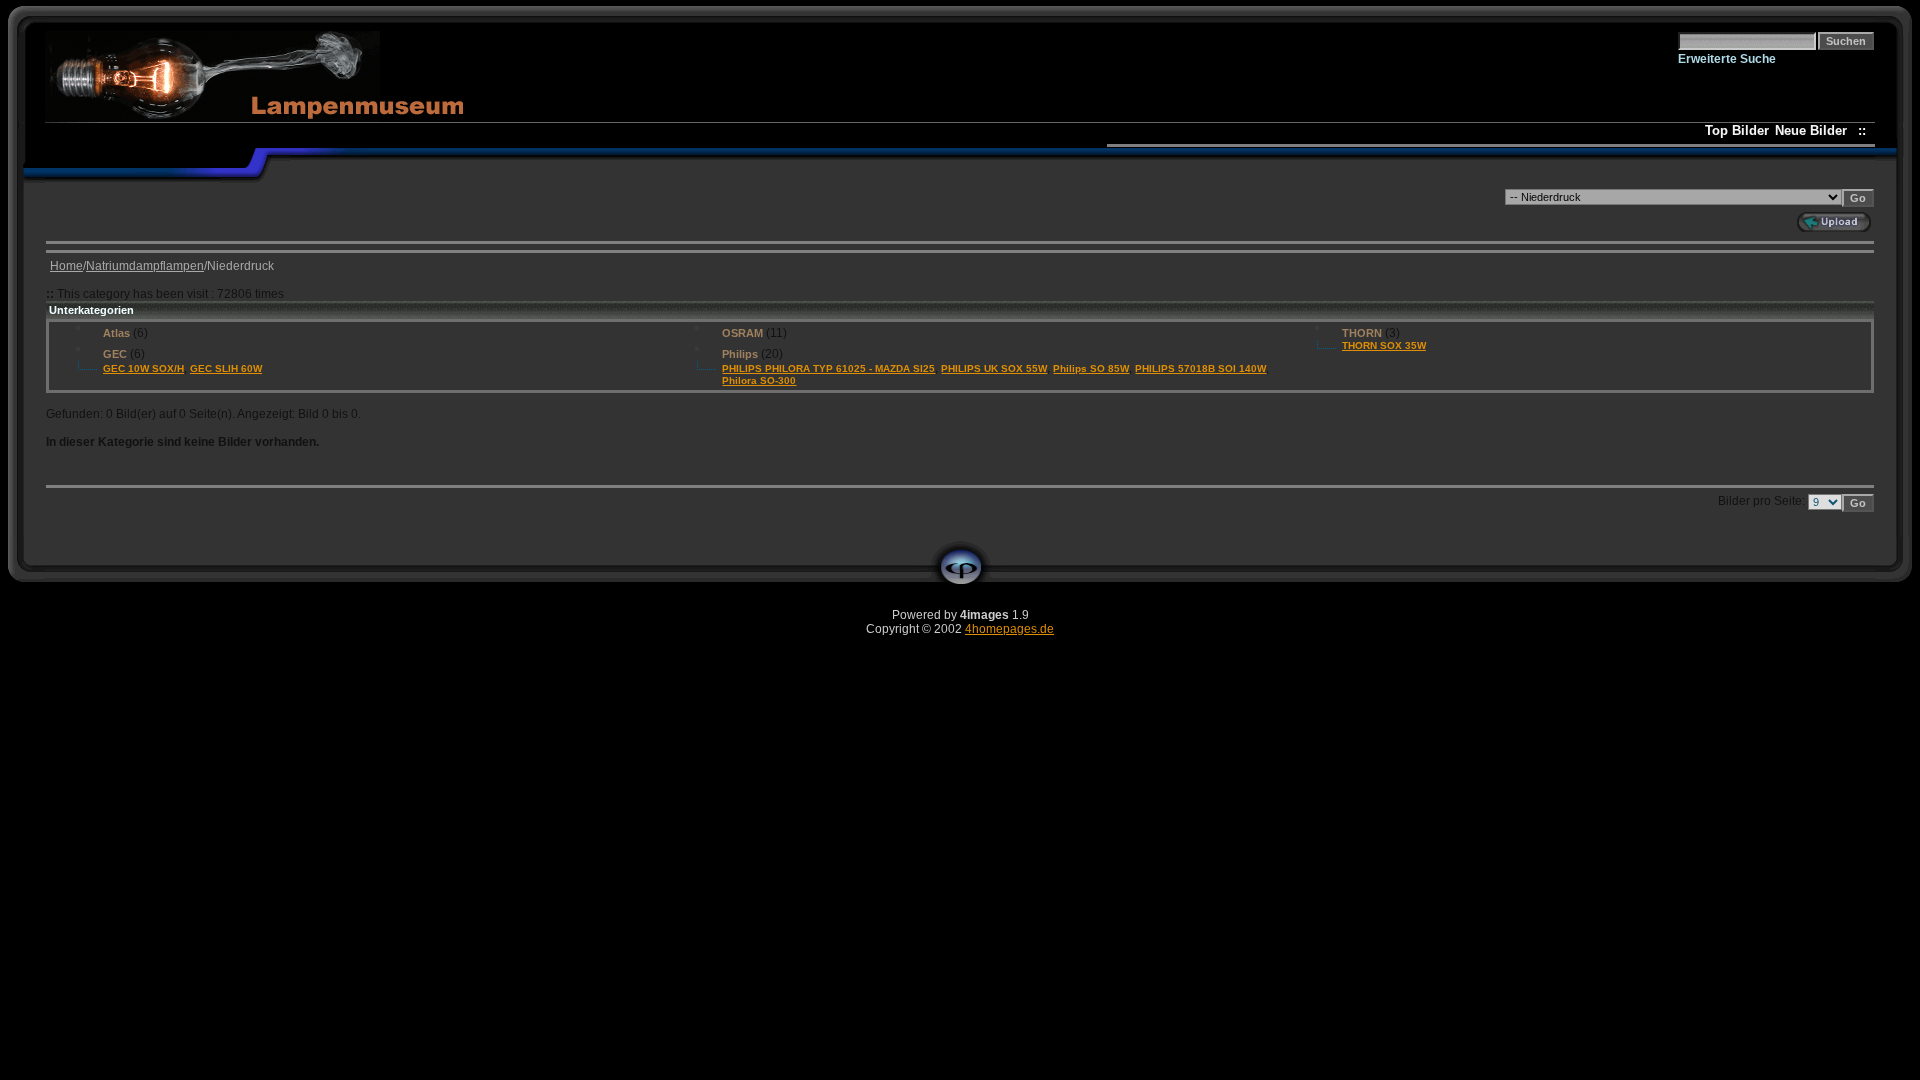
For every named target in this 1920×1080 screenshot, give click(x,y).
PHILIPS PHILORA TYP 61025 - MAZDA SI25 (828, 368)
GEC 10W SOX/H (143, 368)
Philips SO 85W (1091, 368)
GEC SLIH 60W (226, 368)
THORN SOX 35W (1384, 345)
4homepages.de (1009, 629)
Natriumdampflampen (145, 266)
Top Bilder (1737, 130)
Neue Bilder (1815, 130)
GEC (115, 354)
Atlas (116, 333)
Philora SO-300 (759, 380)
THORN (1362, 333)
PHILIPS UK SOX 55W (994, 368)
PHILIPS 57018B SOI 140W (1200, 368)
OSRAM (742, 333)
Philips (740, 354)
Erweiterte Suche (1727, 59)
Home (66, 266)
